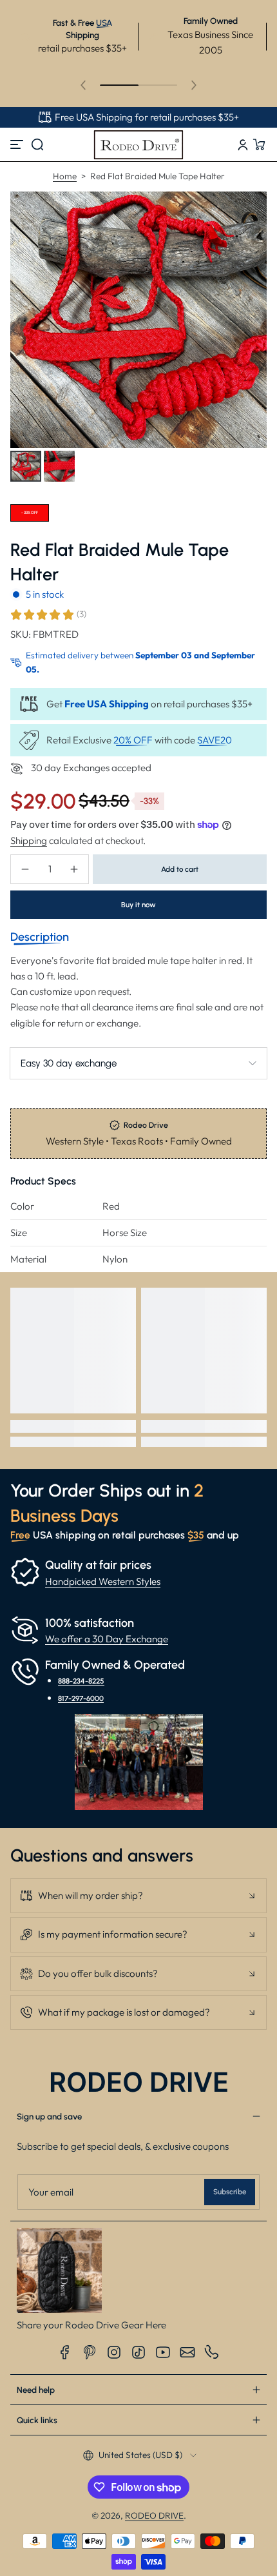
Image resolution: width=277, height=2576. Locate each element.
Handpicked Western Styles (103, 1581)
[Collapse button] (138, 1896)
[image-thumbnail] (26, 466)
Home (65, 176)
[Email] (187, 2352)
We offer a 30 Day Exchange (107, 1639)
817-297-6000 (81, 1698)
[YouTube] (163, 2352)
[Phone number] (212, 2352)
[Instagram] (114, 2352)
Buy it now (138, 905)
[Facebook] (65, 2352)
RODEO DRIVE (154, 2515)
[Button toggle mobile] (18, 144)
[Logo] (138, 144)
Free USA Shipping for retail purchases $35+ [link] (147, 117)
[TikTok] (138, 2352)
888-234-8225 (81, 1681)
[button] (37, 144)
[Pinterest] (90, 2352)
